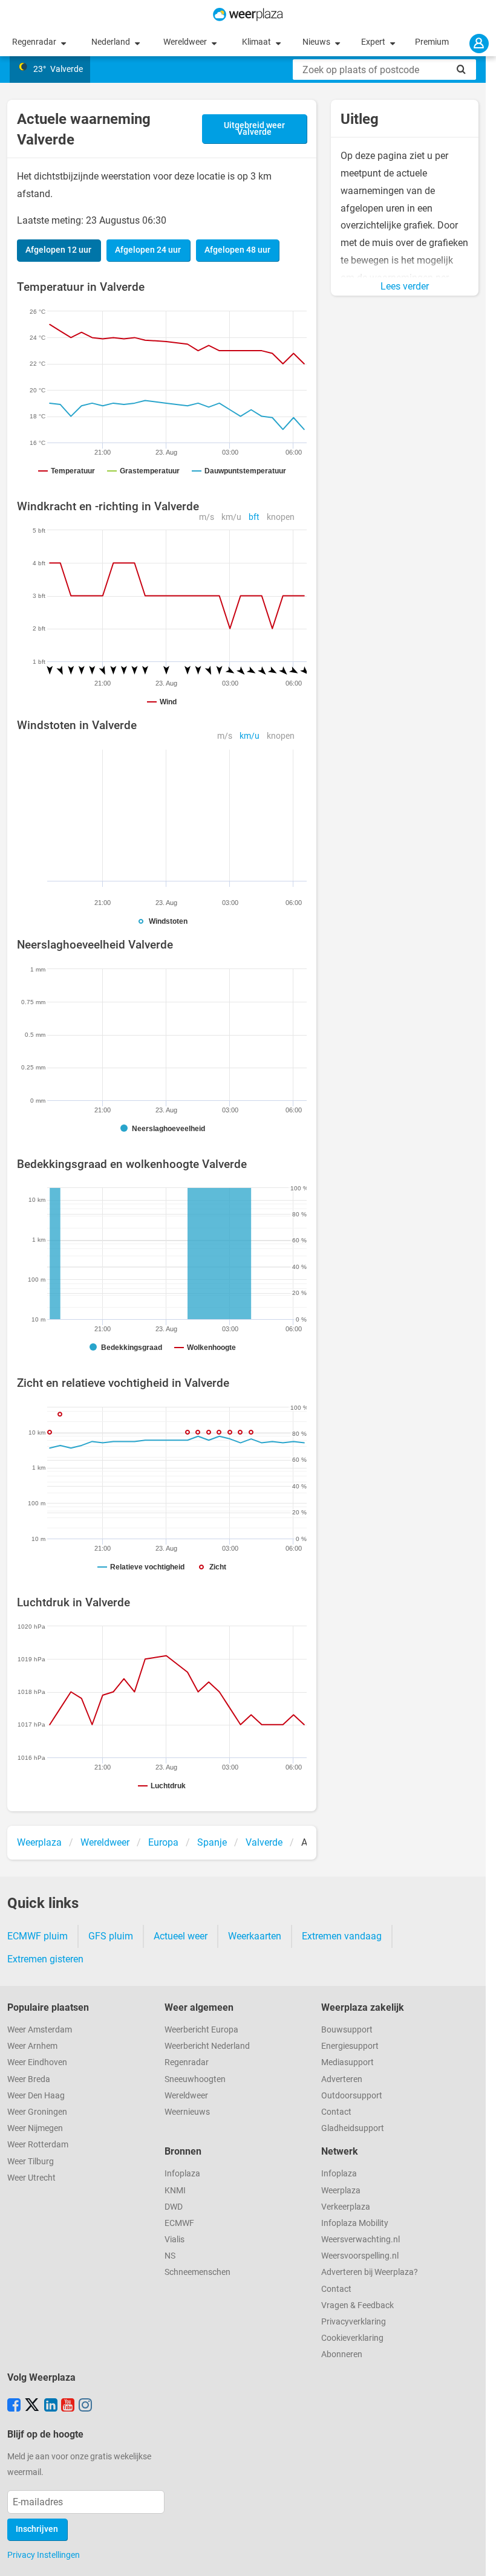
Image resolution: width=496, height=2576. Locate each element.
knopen (281, 517)
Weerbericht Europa (201, 2030)
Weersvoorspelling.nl (360, 2256)
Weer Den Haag (36, 2096)
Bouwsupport (347, 2030)
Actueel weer (181, 1936)
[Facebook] (14, 2406)
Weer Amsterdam (40, 2030)
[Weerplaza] (248, 15)
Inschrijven (37, 2529)
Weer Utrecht (31, 2178)
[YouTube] (68, 2406)
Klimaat (257, 42)
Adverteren (342, 2079)
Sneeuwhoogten (195, 2079)
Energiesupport (350, 2046)
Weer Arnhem (32, 2046)
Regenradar (35, 42)
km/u (231, 517)
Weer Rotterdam (38, 2145)
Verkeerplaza (346, 2207)
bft (254, 517)
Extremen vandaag (342, 1936)
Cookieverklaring (352, 2338)
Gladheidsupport (353, 2128)
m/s (207, 517)
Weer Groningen (37, 2112)
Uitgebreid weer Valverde (254, 129)
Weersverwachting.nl (361, 2240)
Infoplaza (182, 2174)
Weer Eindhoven (37, 2062)
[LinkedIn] (51, 2406)
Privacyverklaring (354, 2322)
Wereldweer (186, 42)
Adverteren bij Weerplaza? (370, 2272)
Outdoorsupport (352, 2096)
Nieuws (317, 42)
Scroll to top (477, 2557)
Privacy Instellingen (44, 2555)
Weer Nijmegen (35, 2128)
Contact (336, 2112)
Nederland (112, 42)
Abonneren (342, 2354)
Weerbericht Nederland (207, 2046)
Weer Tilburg (31, 2162)
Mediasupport (348, 2062)
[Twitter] (32, 2406)
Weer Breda (29, 2079)
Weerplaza (341, 2191)
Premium (432, 42)
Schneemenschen (197, 2272)
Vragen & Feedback (357, 2305)
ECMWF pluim (38, 1936)
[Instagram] (85, 2406)
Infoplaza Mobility (355, 2223)
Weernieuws (187, 2112)
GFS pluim (111, 1936)
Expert (374, 42)
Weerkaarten (255, 1936)
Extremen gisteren (45, 1959)
